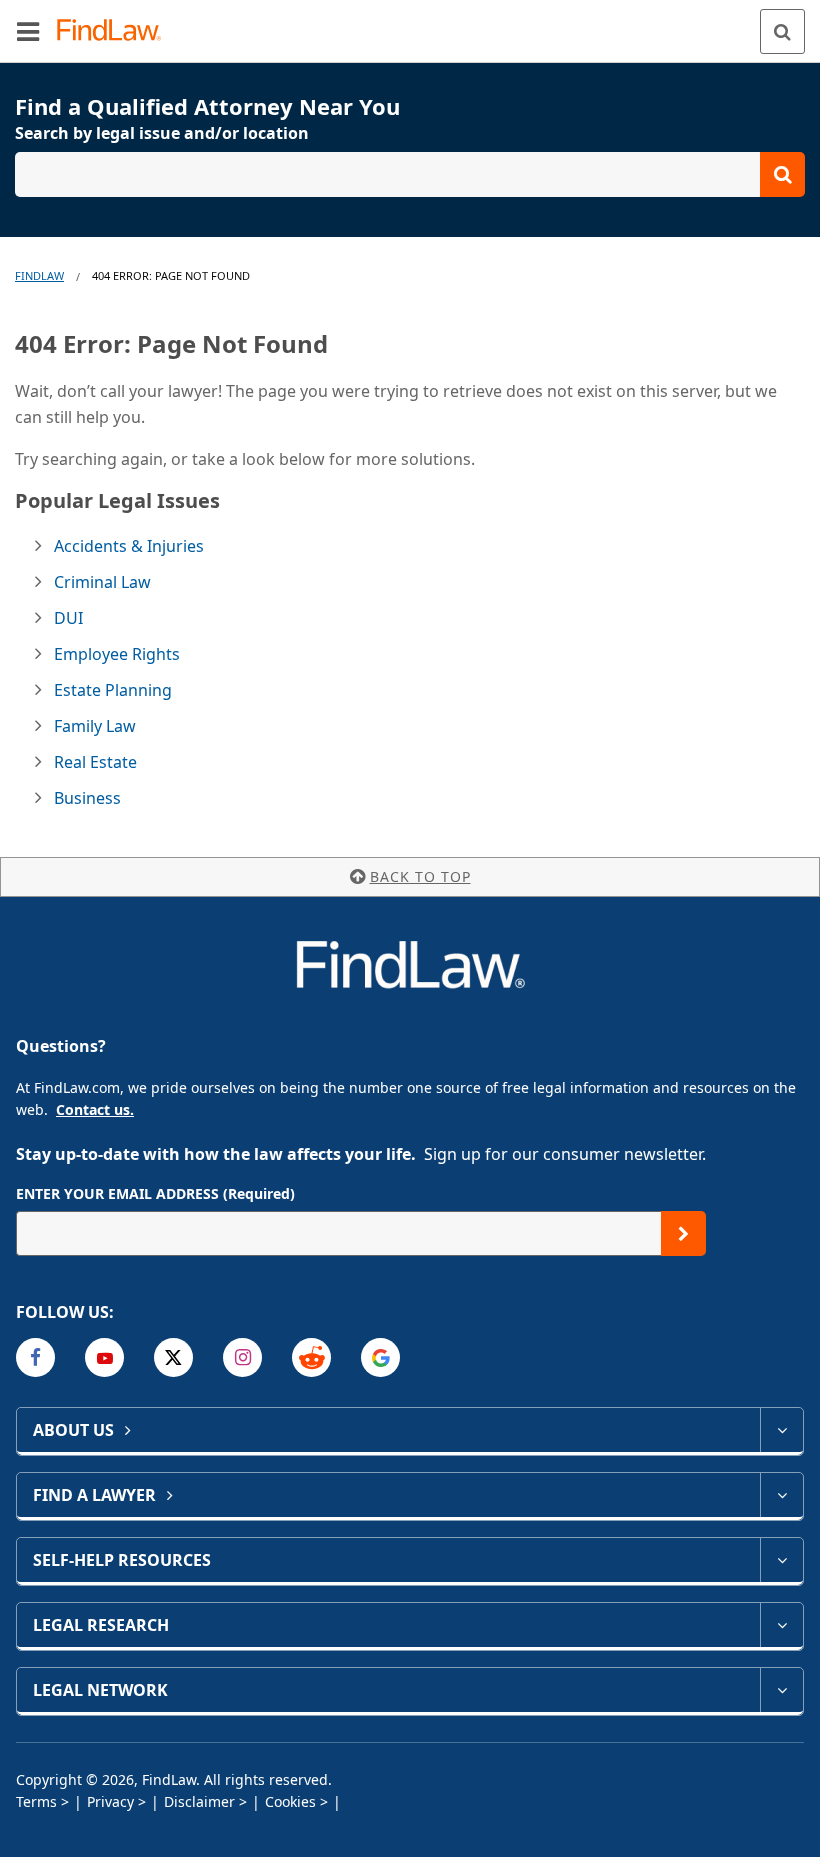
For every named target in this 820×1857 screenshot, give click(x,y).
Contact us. (95, 1109)
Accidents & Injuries (129, 546)
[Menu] (28, 31)
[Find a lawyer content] (781, 1495)
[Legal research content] (781, 1625)
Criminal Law (102, 582)
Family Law (95, 726)
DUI (68, 618)
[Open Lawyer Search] (410, 174)
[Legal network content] (781, 1690)
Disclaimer (199, 1801)
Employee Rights (117, 654)
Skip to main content (410, 23)
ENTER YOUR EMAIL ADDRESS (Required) (155, 1193)
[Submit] (683, 1233)
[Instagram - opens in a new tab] (242, 1357)
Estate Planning (113, 690)
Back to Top (420, 876)
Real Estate (95, 762)
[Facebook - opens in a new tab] (35, 1357)
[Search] (782, 31)
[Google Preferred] (380, 1357)
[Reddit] (311, 1357)
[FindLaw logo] (115, 31)
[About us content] (781, 1430)
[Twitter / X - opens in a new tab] (173, 1357)
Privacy (110, 1801)
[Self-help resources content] (781, 1560)
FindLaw (39, 275)
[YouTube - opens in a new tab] (104, 1357)
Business (87, 798)
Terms (36, 1801)
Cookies (290, 1801)
